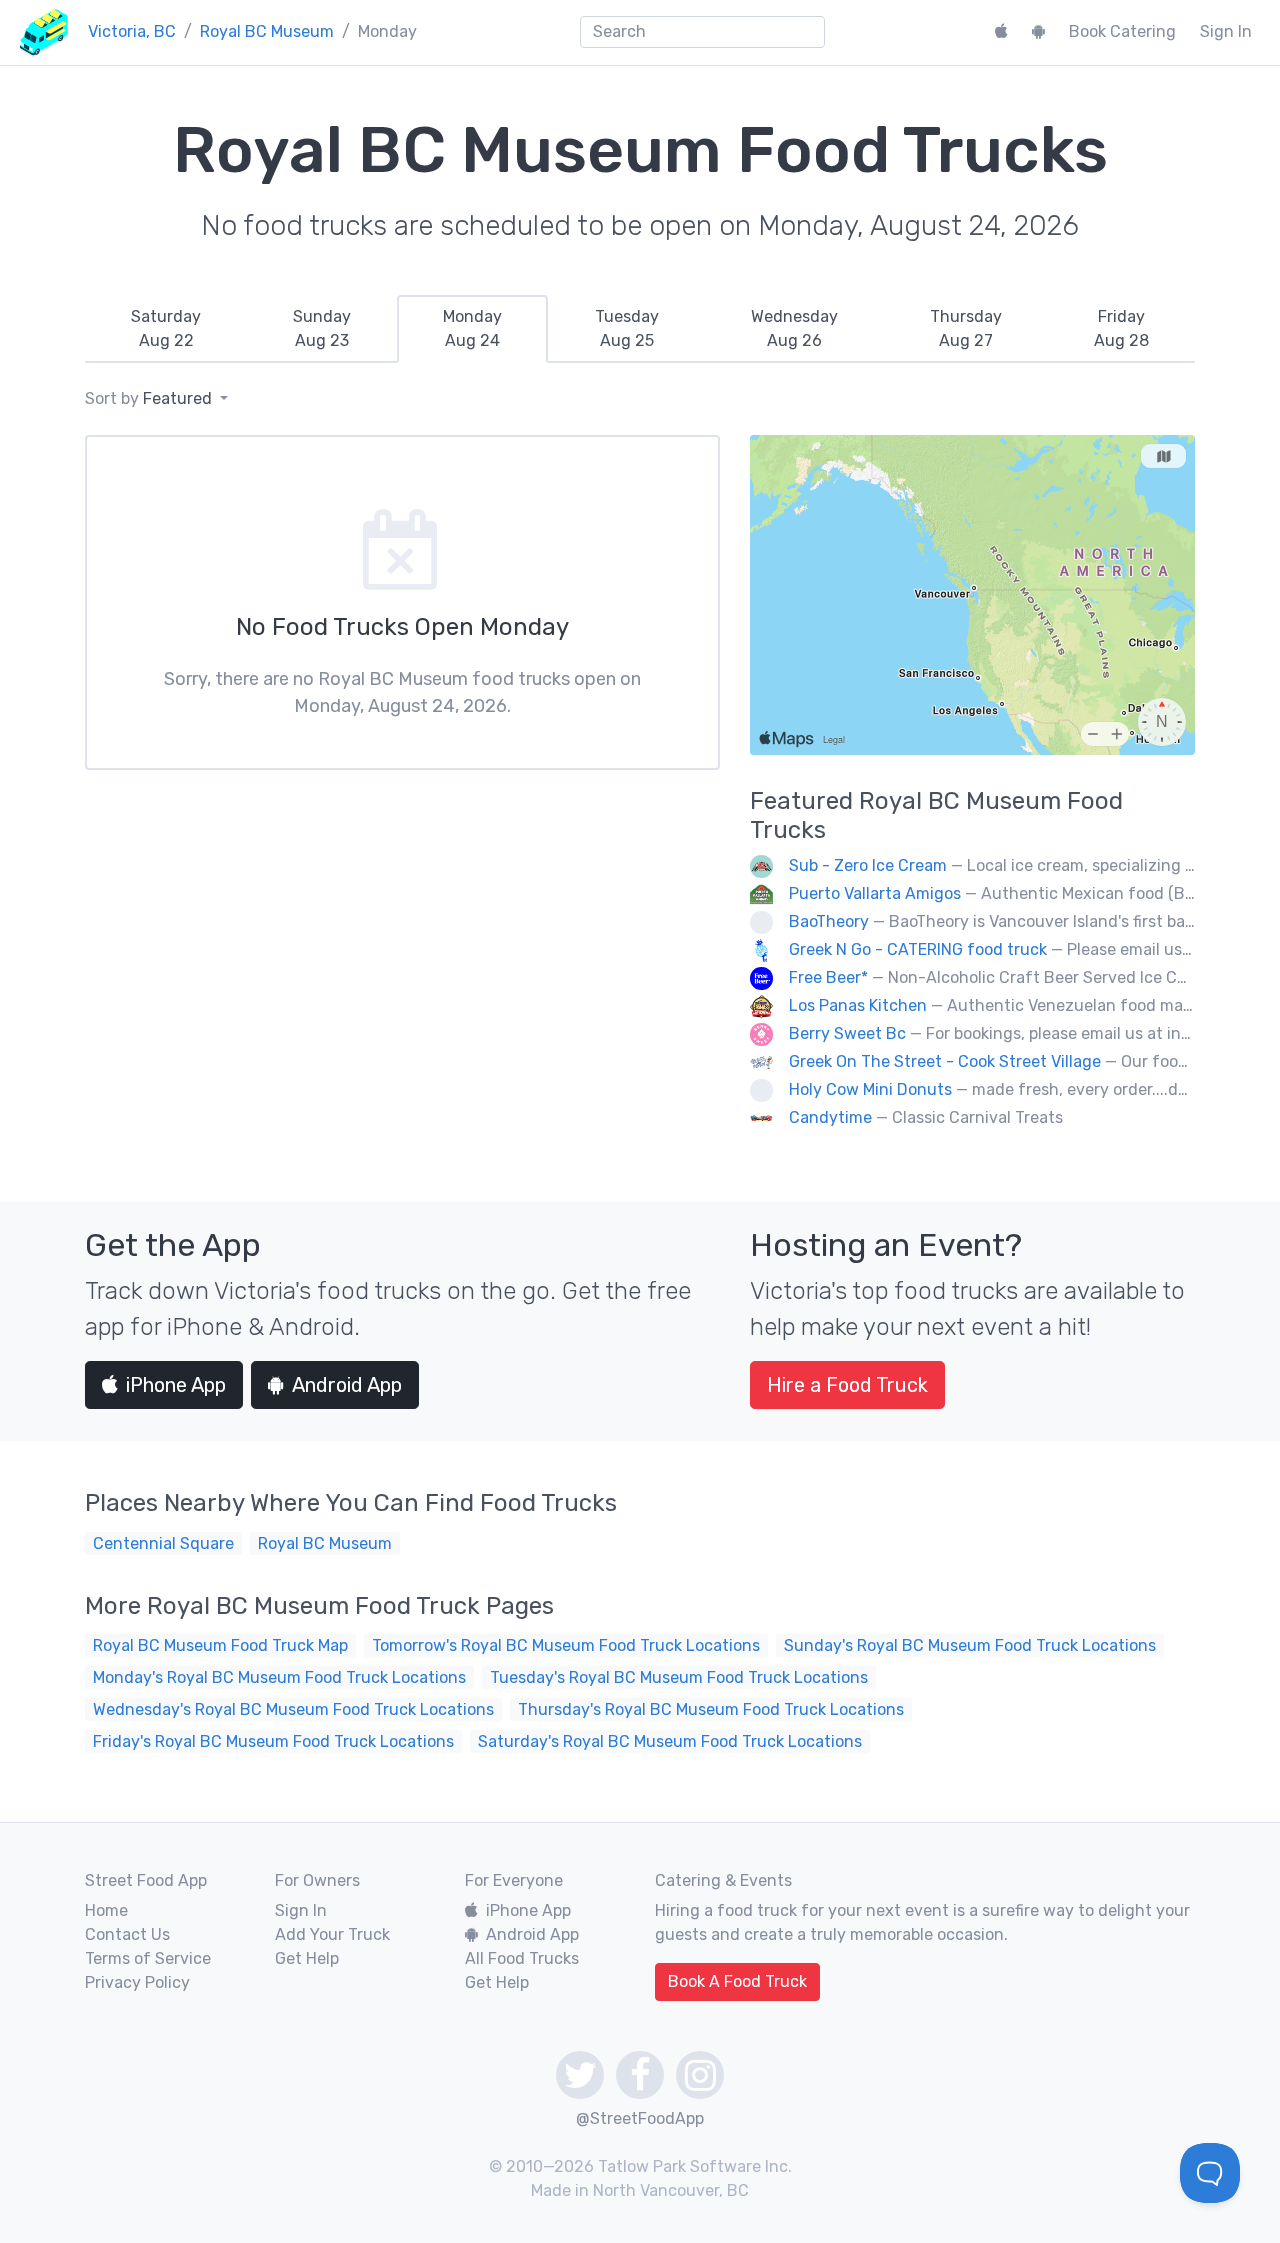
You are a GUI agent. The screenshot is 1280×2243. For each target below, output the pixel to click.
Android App (347, 1385)
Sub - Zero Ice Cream (868, 865)
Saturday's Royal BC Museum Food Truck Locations (670, 1741)
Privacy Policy (137, 1982)
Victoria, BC (132, 31)
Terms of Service (148, 1958)
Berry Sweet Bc (847, 1033)
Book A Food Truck (737, 1981)
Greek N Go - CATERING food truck (918, 949)
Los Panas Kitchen (858, 1005)
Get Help (307, 1958)
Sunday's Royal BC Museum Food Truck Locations (970, 1645)
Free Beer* (828, 977)
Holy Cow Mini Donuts (870, 1089)
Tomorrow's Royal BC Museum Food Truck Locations (566, 1645)
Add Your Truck (332, 1934)
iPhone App (176, 1385)
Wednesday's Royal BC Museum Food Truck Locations (293, 1709)
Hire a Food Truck (847, 1385)
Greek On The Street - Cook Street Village (945, 1061)
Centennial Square (163, 1543)
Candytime (830, 1117)
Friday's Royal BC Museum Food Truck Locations (273, 1741)
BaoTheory (829, 921)
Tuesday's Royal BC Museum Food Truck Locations (679, 1677)
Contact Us (127, 1934)
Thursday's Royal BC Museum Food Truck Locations (711, 1709)
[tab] (166, 329)
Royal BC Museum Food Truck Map (220, 1645)
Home (106, 1910)
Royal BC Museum (267, 31)
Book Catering (1122, 31)
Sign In (1226, 31)
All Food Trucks (522, 1958)
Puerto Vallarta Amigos (875, 893)
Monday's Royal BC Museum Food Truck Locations (279, 1677)
